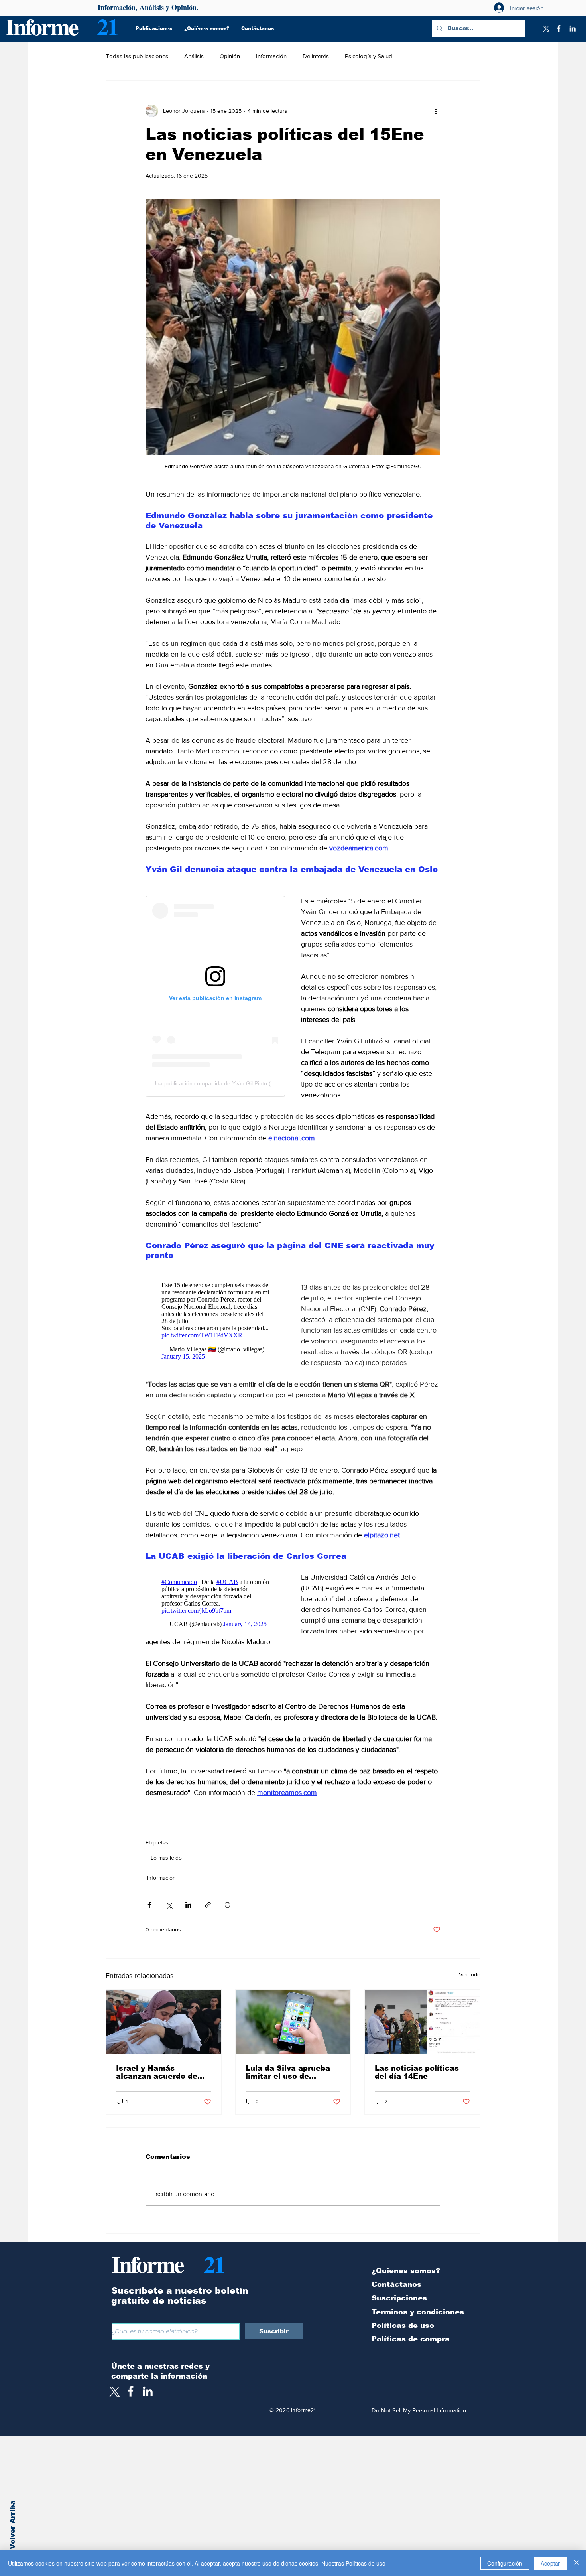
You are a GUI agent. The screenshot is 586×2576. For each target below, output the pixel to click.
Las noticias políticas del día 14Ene (417, 2072)
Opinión (230, 56)
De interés (316, 56)
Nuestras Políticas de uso (353, 2563)
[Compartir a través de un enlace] (208, 1905)
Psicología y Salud (369, 56)
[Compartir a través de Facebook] (149, 1905)
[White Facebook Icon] (131, 2391)
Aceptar (550, 2563)
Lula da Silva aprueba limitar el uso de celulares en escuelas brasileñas (288, 2072)
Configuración (505, 2563)
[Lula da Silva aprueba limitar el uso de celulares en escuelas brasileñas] (293, 2022)
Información (271, 56)
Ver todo (470, 1974)
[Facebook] (559, 28)
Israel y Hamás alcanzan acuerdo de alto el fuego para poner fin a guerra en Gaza (163, 2072)
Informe (42, 26)
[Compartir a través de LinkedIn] (188, 1905)
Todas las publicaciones (137, 56)
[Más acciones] (436, 111)
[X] (545, 28)
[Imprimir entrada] (227, 1905)
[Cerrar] (576, 2563)
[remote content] (215, 996)
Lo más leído (166, 1858)
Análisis (194, 56)
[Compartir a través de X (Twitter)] (169, 1905)
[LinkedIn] (572, 28)
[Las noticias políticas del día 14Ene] (422, 2022)
